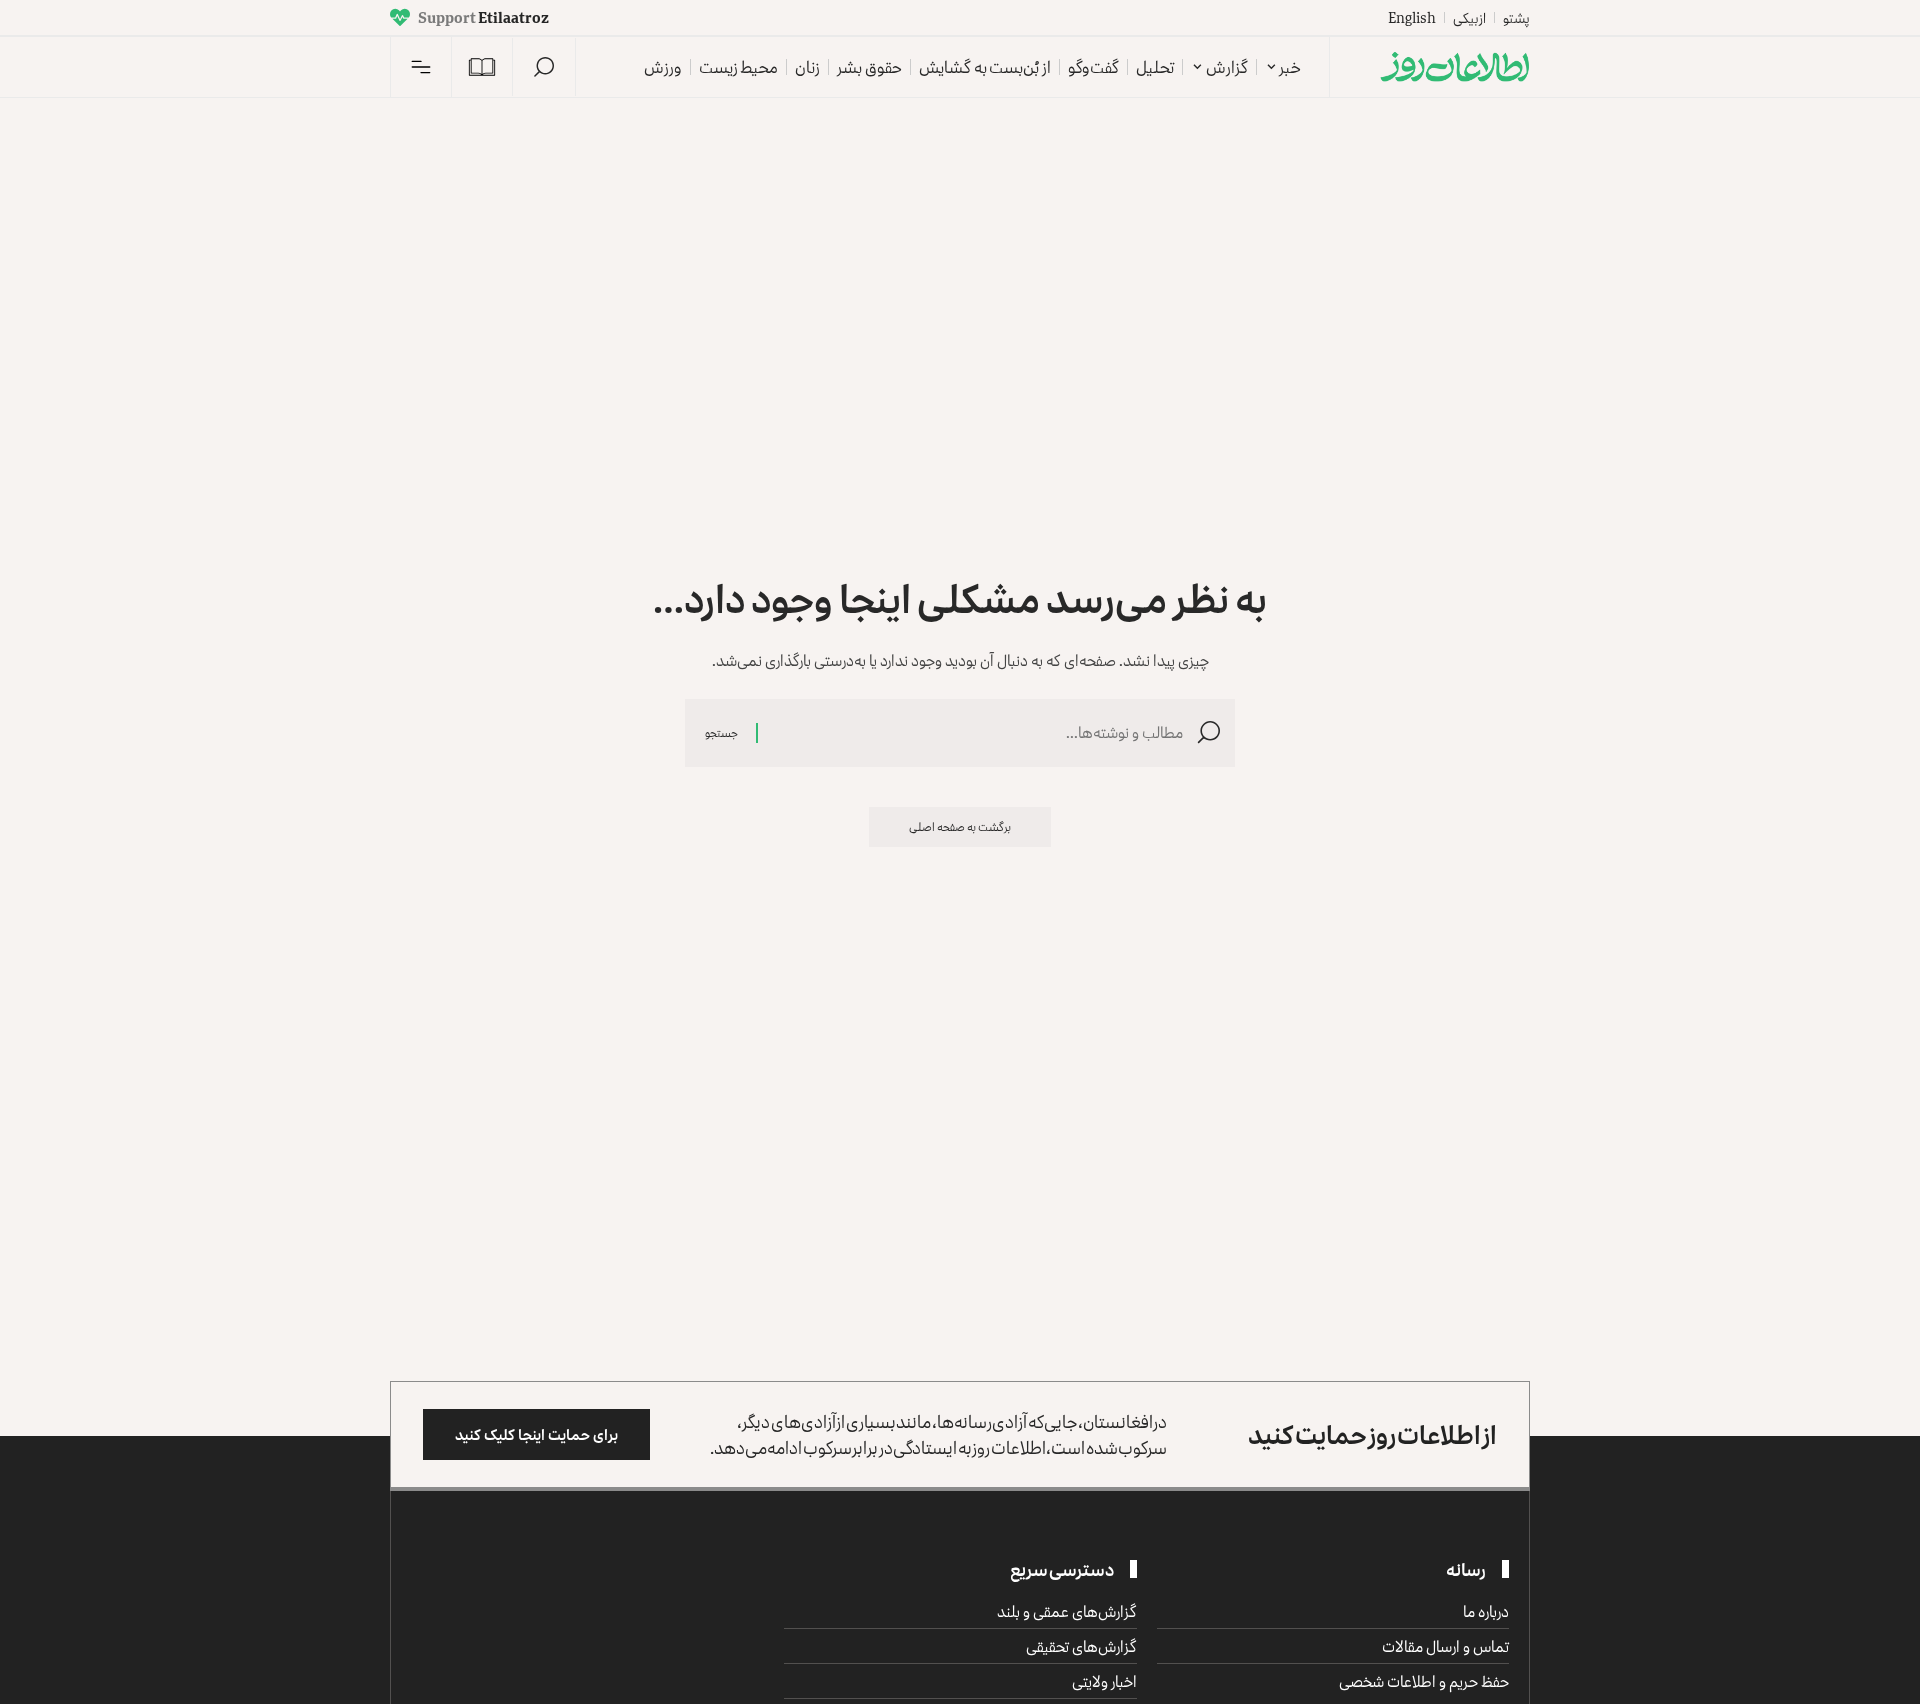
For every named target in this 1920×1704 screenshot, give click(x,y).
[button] (544, 67)
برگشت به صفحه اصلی (960, 826)
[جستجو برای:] (978, 732)
